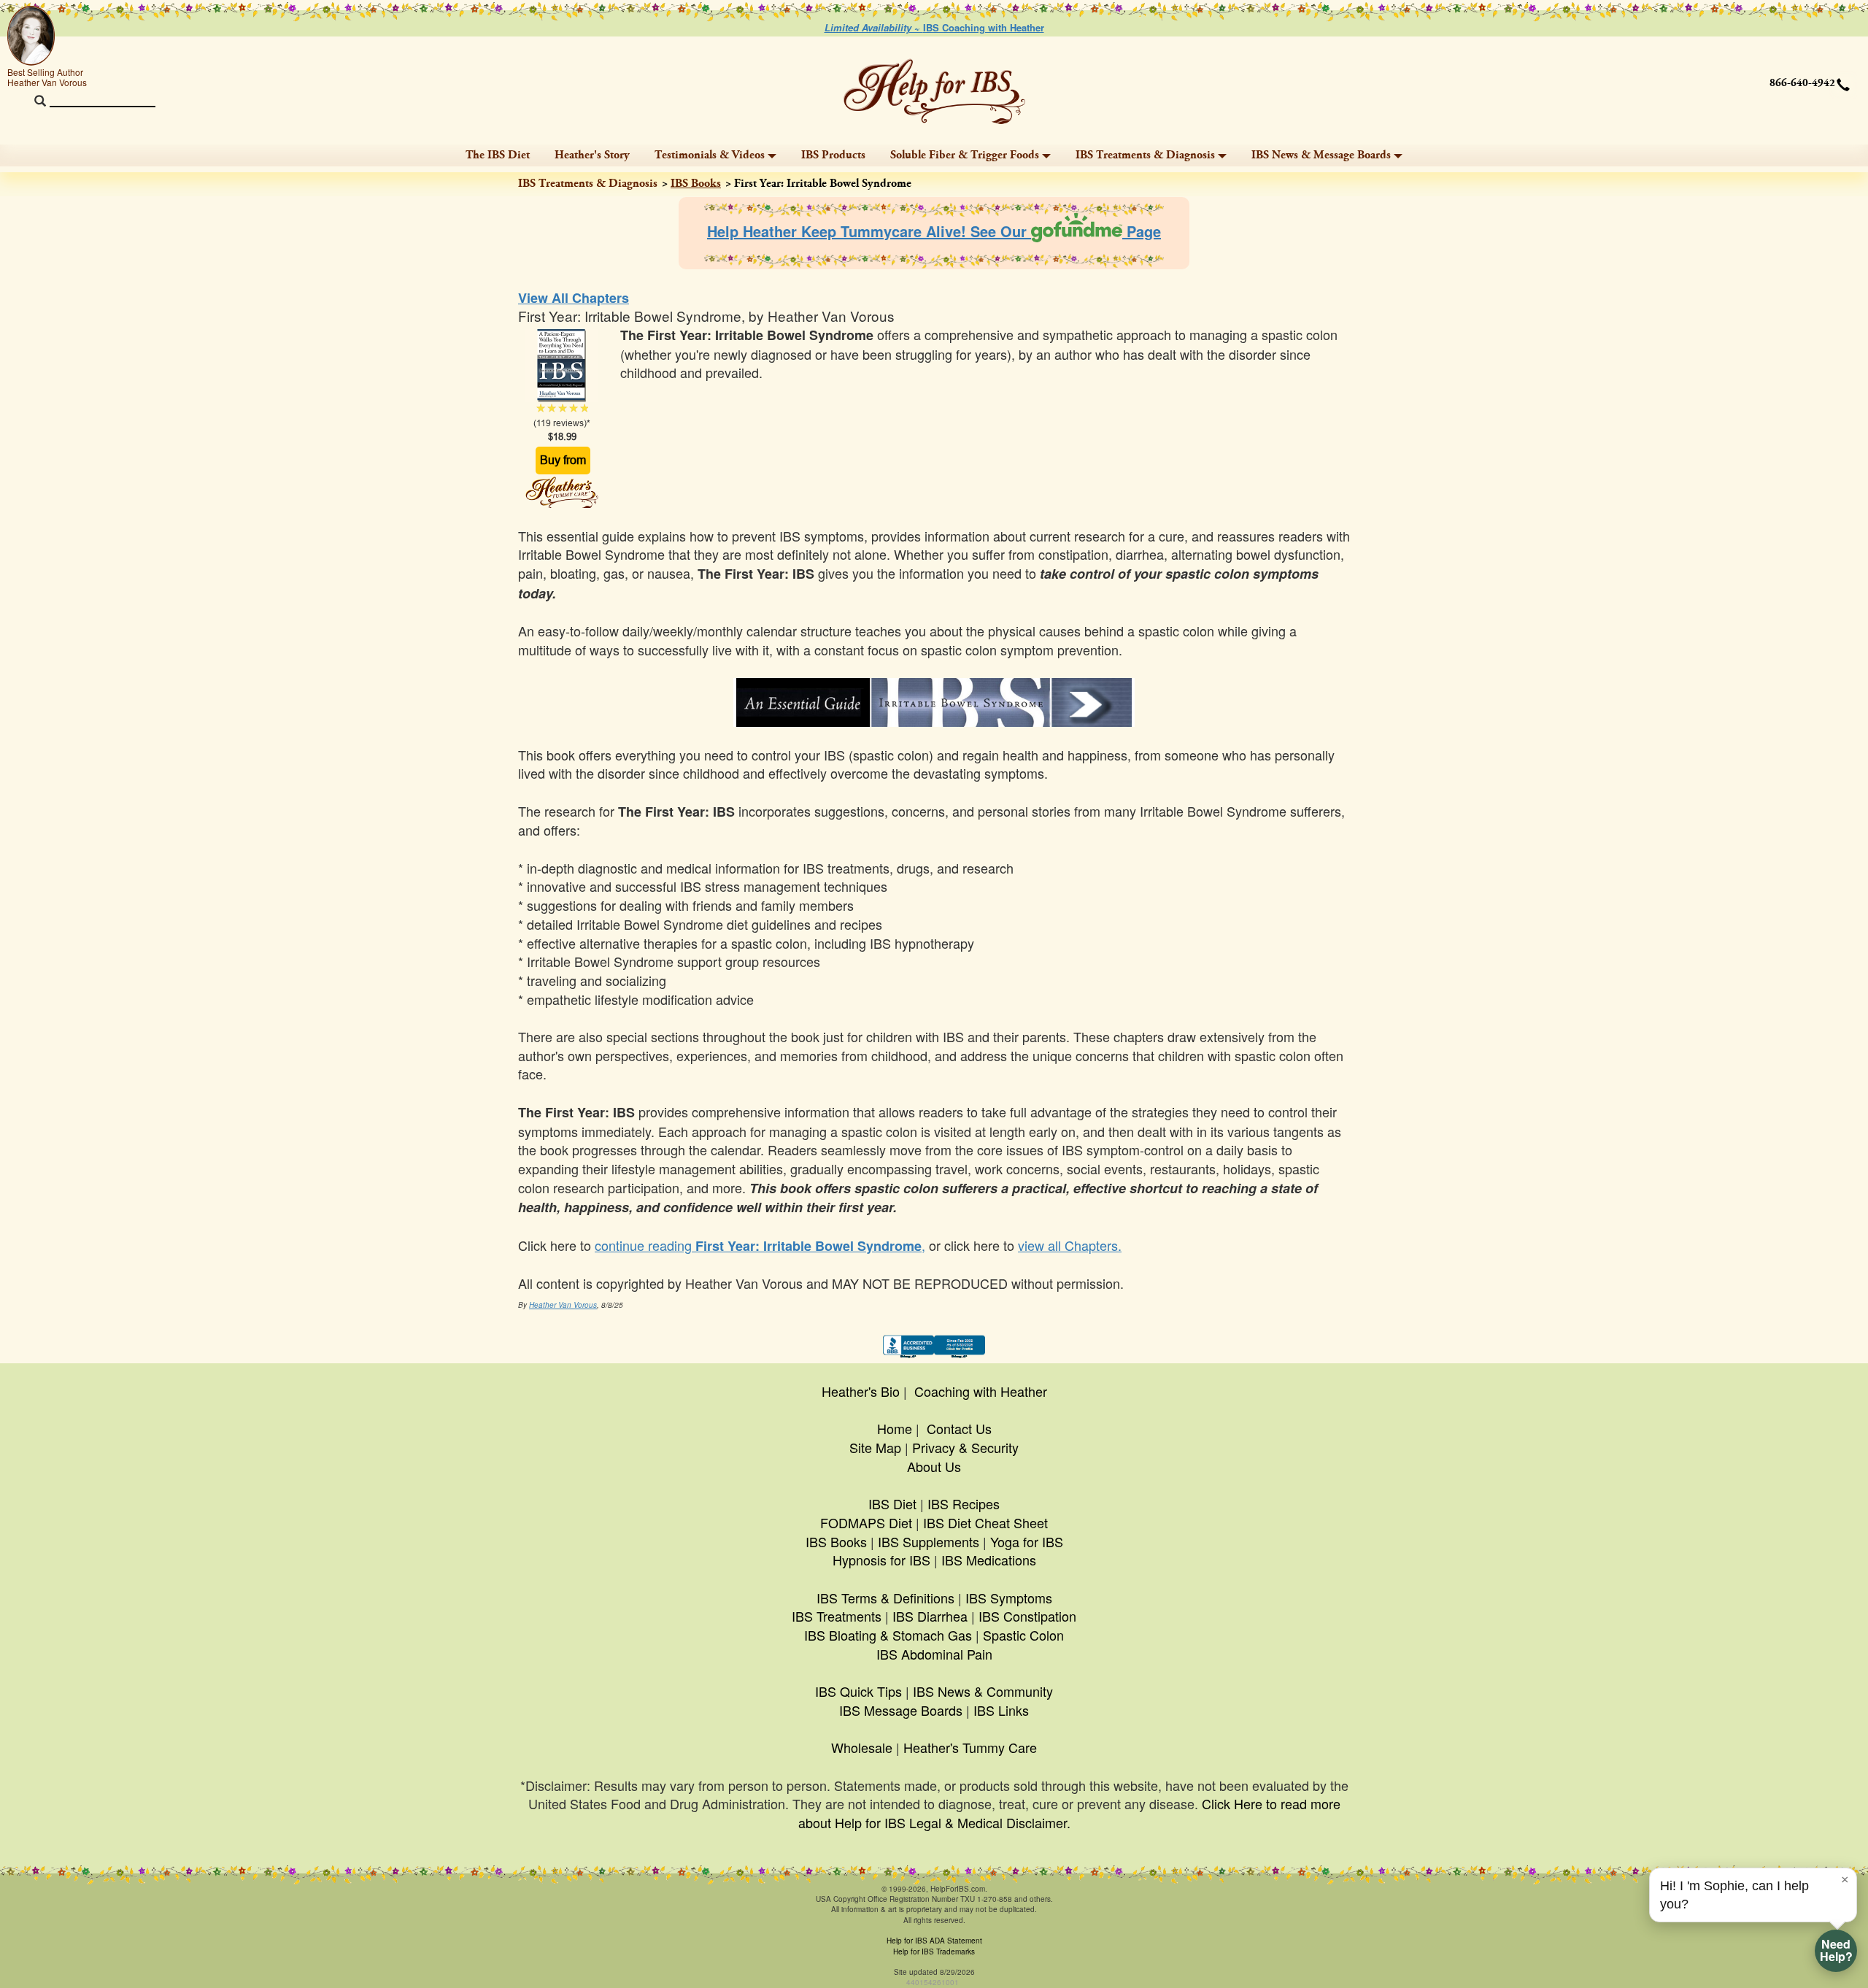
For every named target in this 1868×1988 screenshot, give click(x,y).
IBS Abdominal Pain (934, 1654)
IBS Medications (989, 1560)
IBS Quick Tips (858, 1691)
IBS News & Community (983, 1691)
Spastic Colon (1023, 1635)
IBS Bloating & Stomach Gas (888, 1635)
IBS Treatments (837, 1616)
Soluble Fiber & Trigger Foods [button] (965, 155)
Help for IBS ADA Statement (934, 1941)
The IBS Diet (498, 155)
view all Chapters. (1070, 1245)
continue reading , (760, 1245)
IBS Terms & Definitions (885, 1598)
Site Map (875, 1447)
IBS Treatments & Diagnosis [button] (1145, 155)
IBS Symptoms (1009, 1598)
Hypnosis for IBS (881, 1560)
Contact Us (959, 1428)
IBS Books (696, 184)
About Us (934, 1466)
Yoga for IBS (1027, 1541)
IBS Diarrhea (930, 1616)
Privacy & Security (965, 1447)
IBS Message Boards (901, 1710)
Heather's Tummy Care (970, 1747)
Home (895, 1428)
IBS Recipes (964, 1503)
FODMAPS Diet (866, 1522)
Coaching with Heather (981, 1391)
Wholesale (862, 1747)
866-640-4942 (1802, 83)
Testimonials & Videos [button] (710, 155)
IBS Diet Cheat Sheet (985, 1522)
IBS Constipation (1027, 1616)
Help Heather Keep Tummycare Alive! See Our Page (934, 231)
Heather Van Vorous (563, 1305)
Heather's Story (592, 155)
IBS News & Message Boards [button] (1321, 155)
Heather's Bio (861, 1391)
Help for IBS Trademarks (934, 1952)
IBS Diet (892, 1503)
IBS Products (833, 155)
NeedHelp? (1836, 1950)
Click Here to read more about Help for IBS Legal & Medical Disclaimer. (1069, 1813)
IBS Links (1001, 1710)
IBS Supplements (929, 1541)
